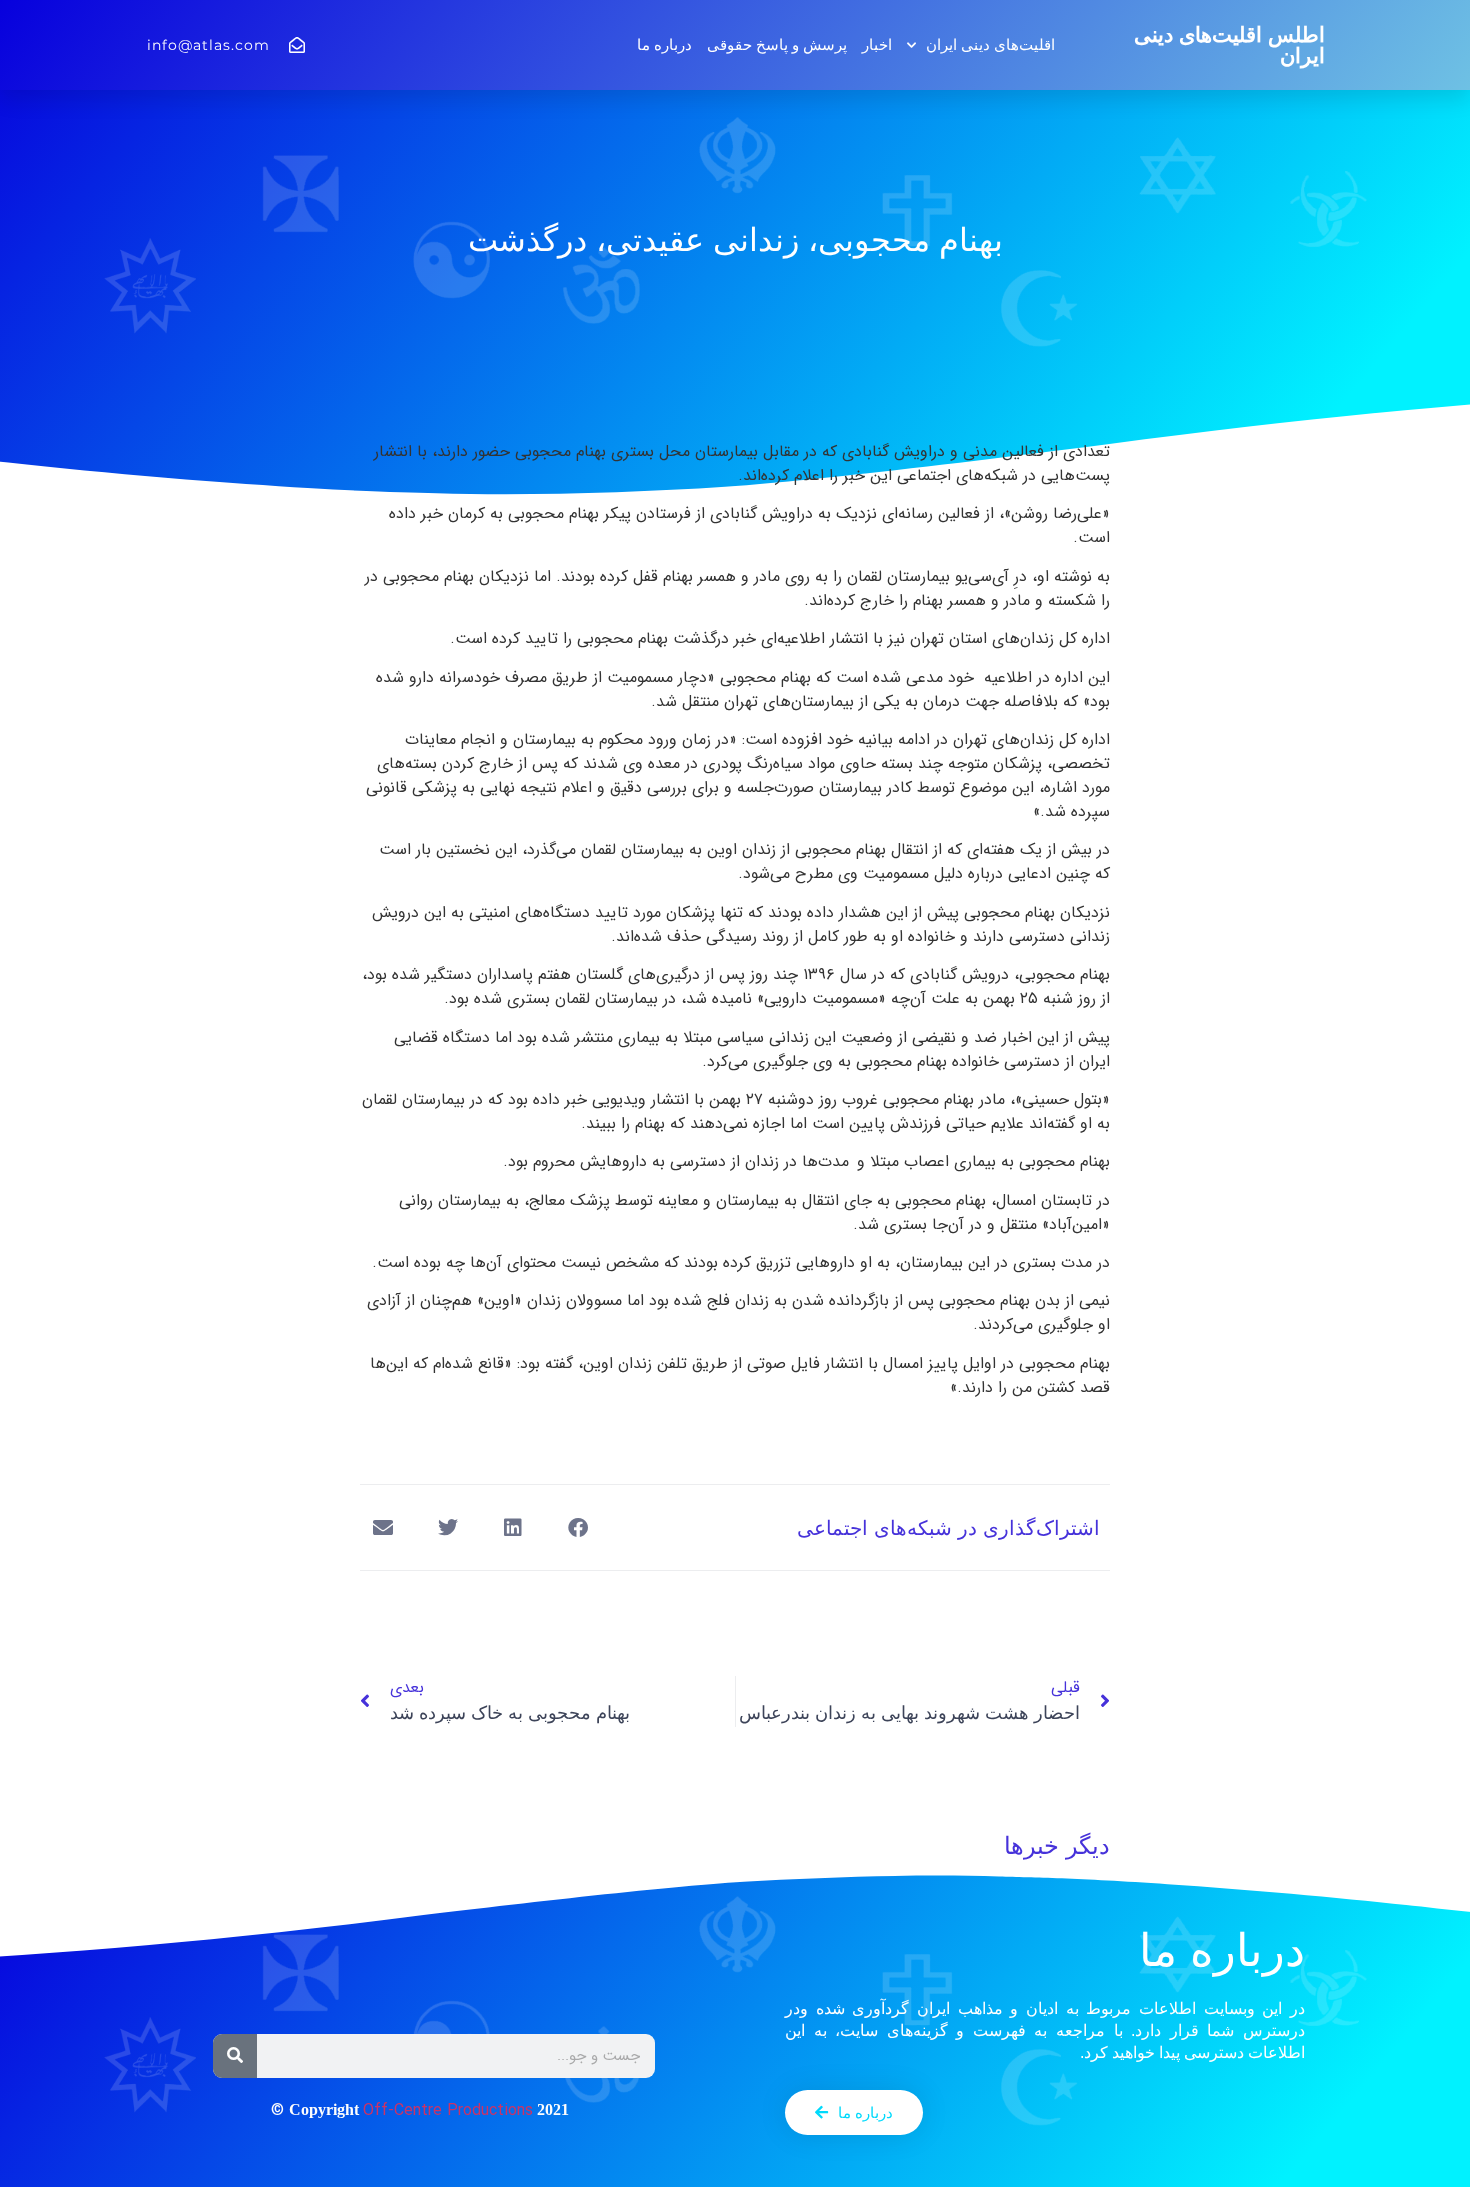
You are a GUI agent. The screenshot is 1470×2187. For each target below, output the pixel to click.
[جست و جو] (235, 2056)
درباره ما (664, 44)
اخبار (877, 44)
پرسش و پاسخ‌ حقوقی (777, 44)
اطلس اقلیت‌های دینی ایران (1229, 45)
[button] (577, 1527)
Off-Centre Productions (448, 2110)
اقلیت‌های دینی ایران (990, 44)
